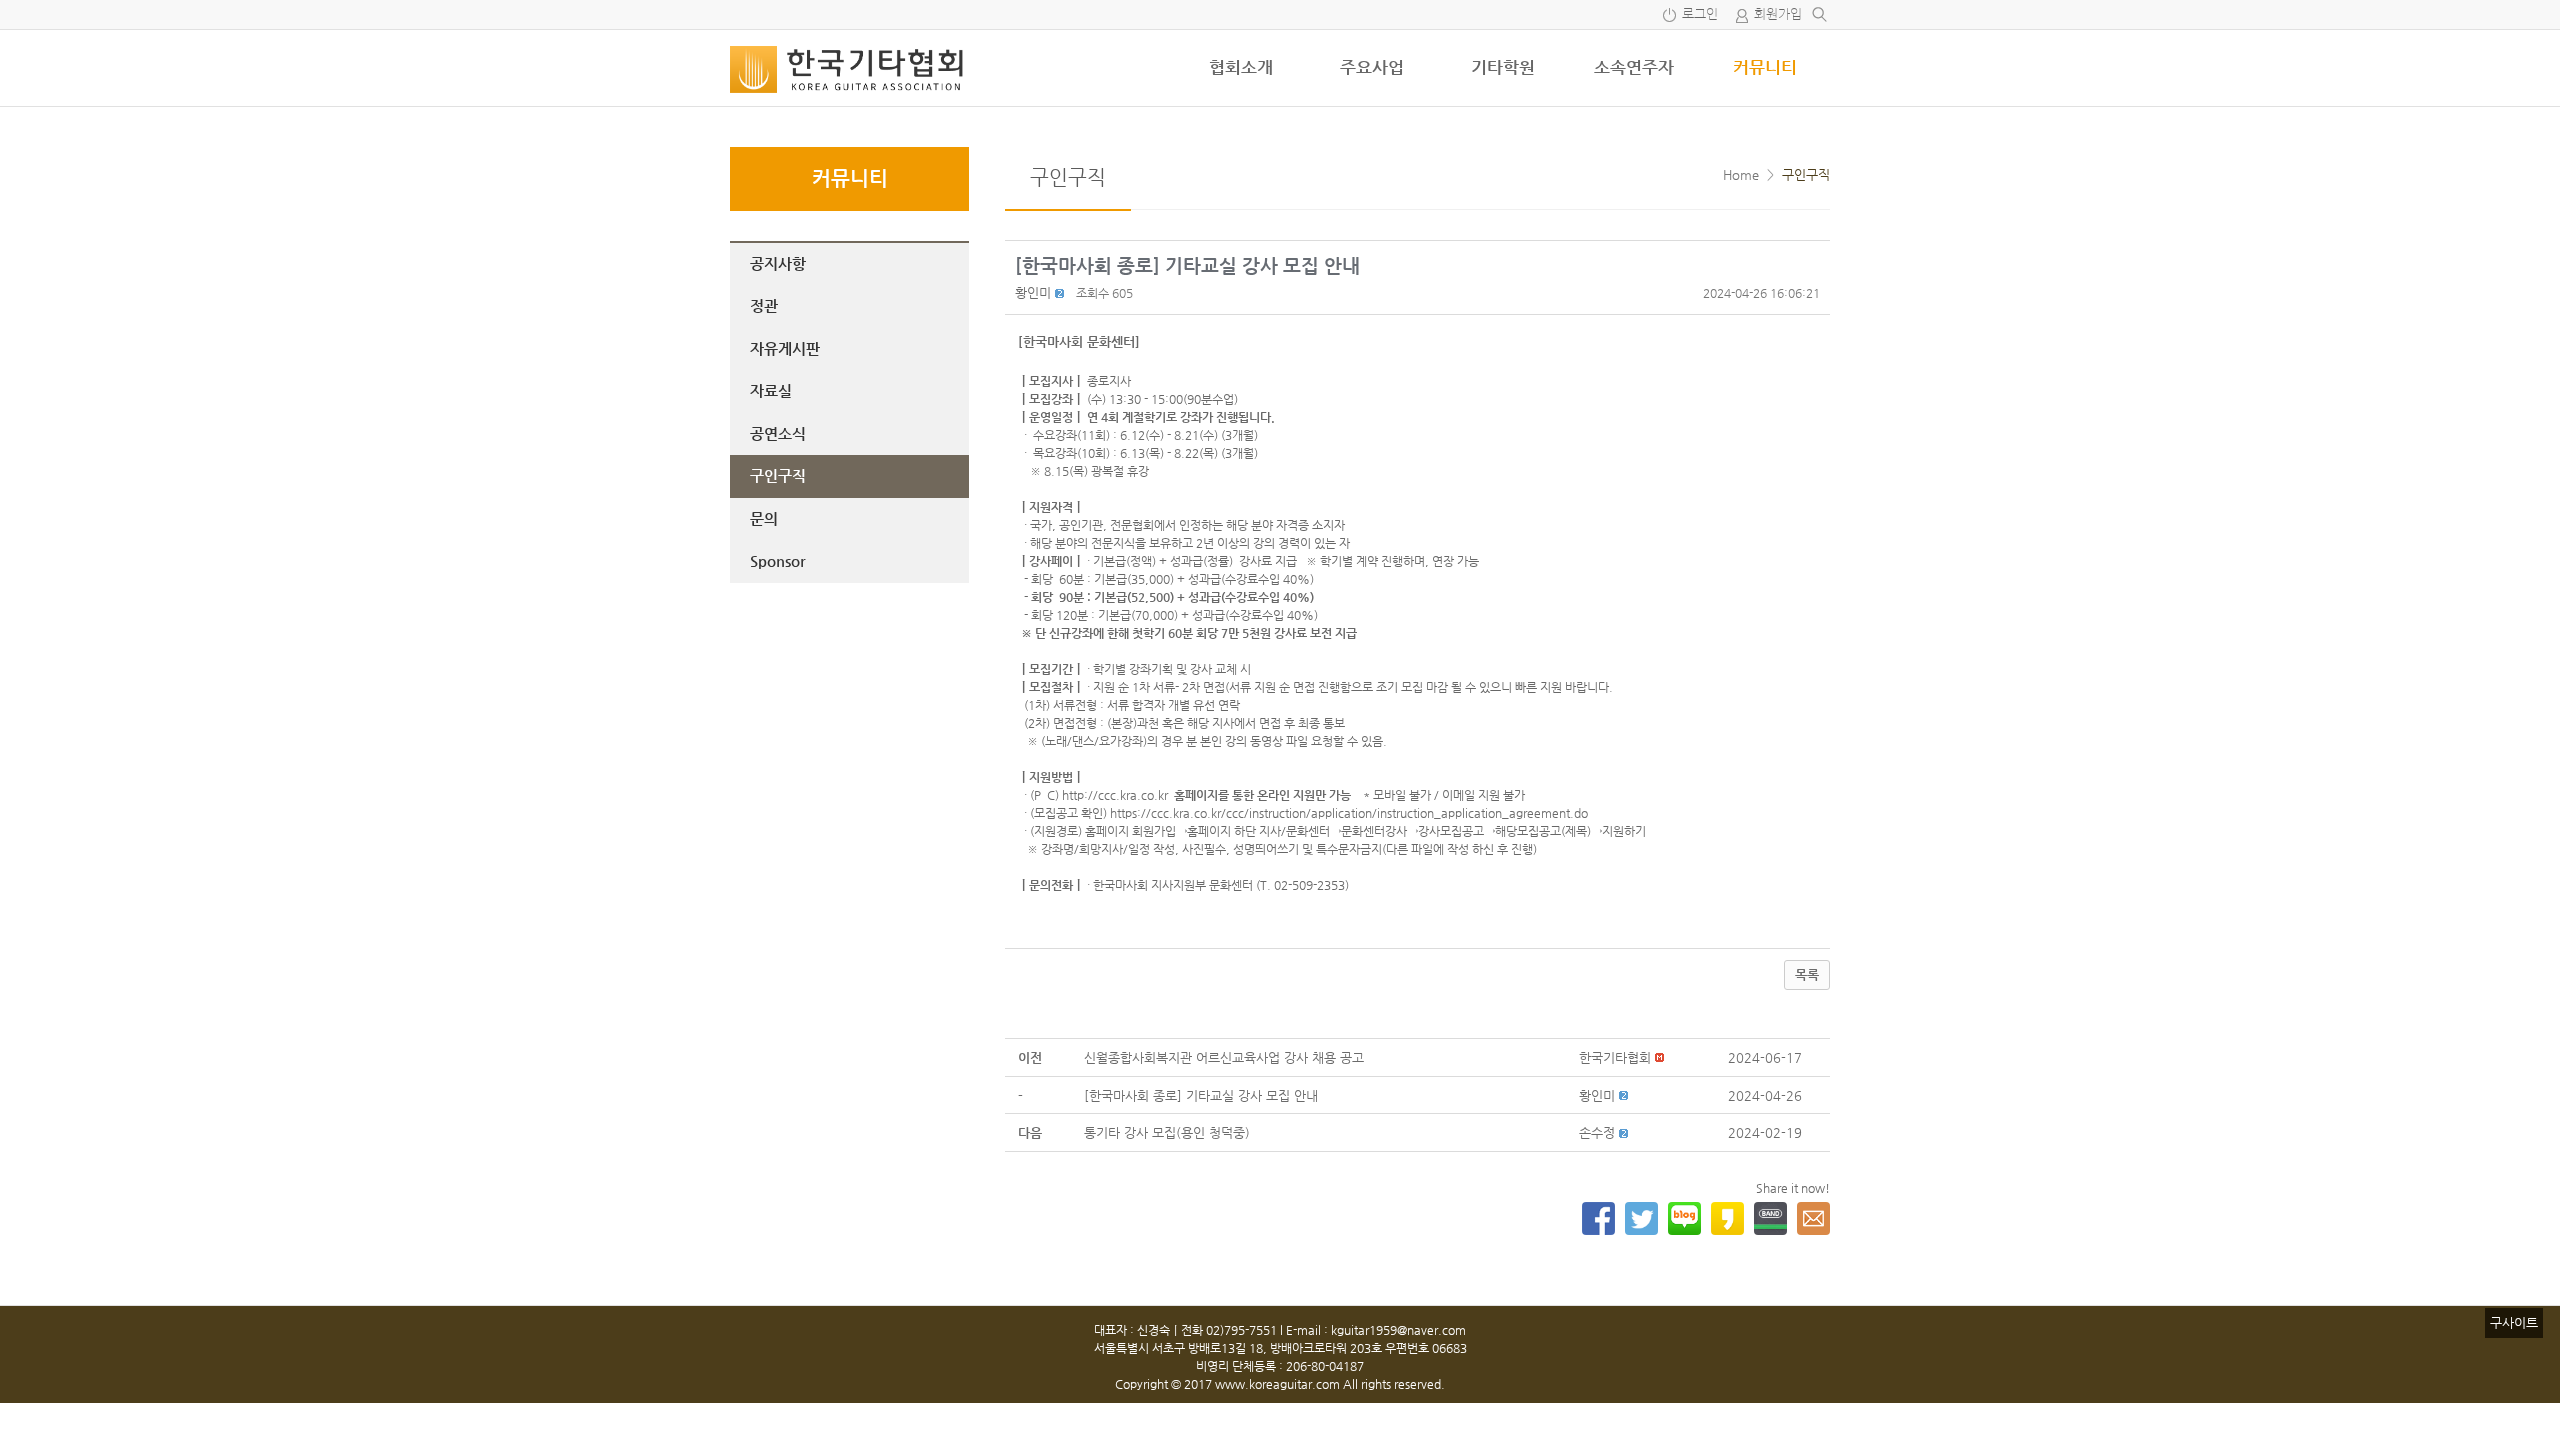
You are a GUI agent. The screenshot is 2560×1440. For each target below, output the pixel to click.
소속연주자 (1634, 67)
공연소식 (778, 433)
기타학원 (1503, 67)
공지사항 (778, 263)
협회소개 (1241, 67)
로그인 (1700, 14)
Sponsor (777, 560)
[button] (1033, 292)
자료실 (771, 390)
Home (1741, 174)
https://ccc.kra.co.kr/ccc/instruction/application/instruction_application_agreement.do (1349, 813)
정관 (764, 305)
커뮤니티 (1765, 67)
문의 (764, 518)
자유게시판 (785, 348)
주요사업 (1372, 67)
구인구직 (778, 475)
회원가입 (1778, 14)
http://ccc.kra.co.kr (1115, 795)
